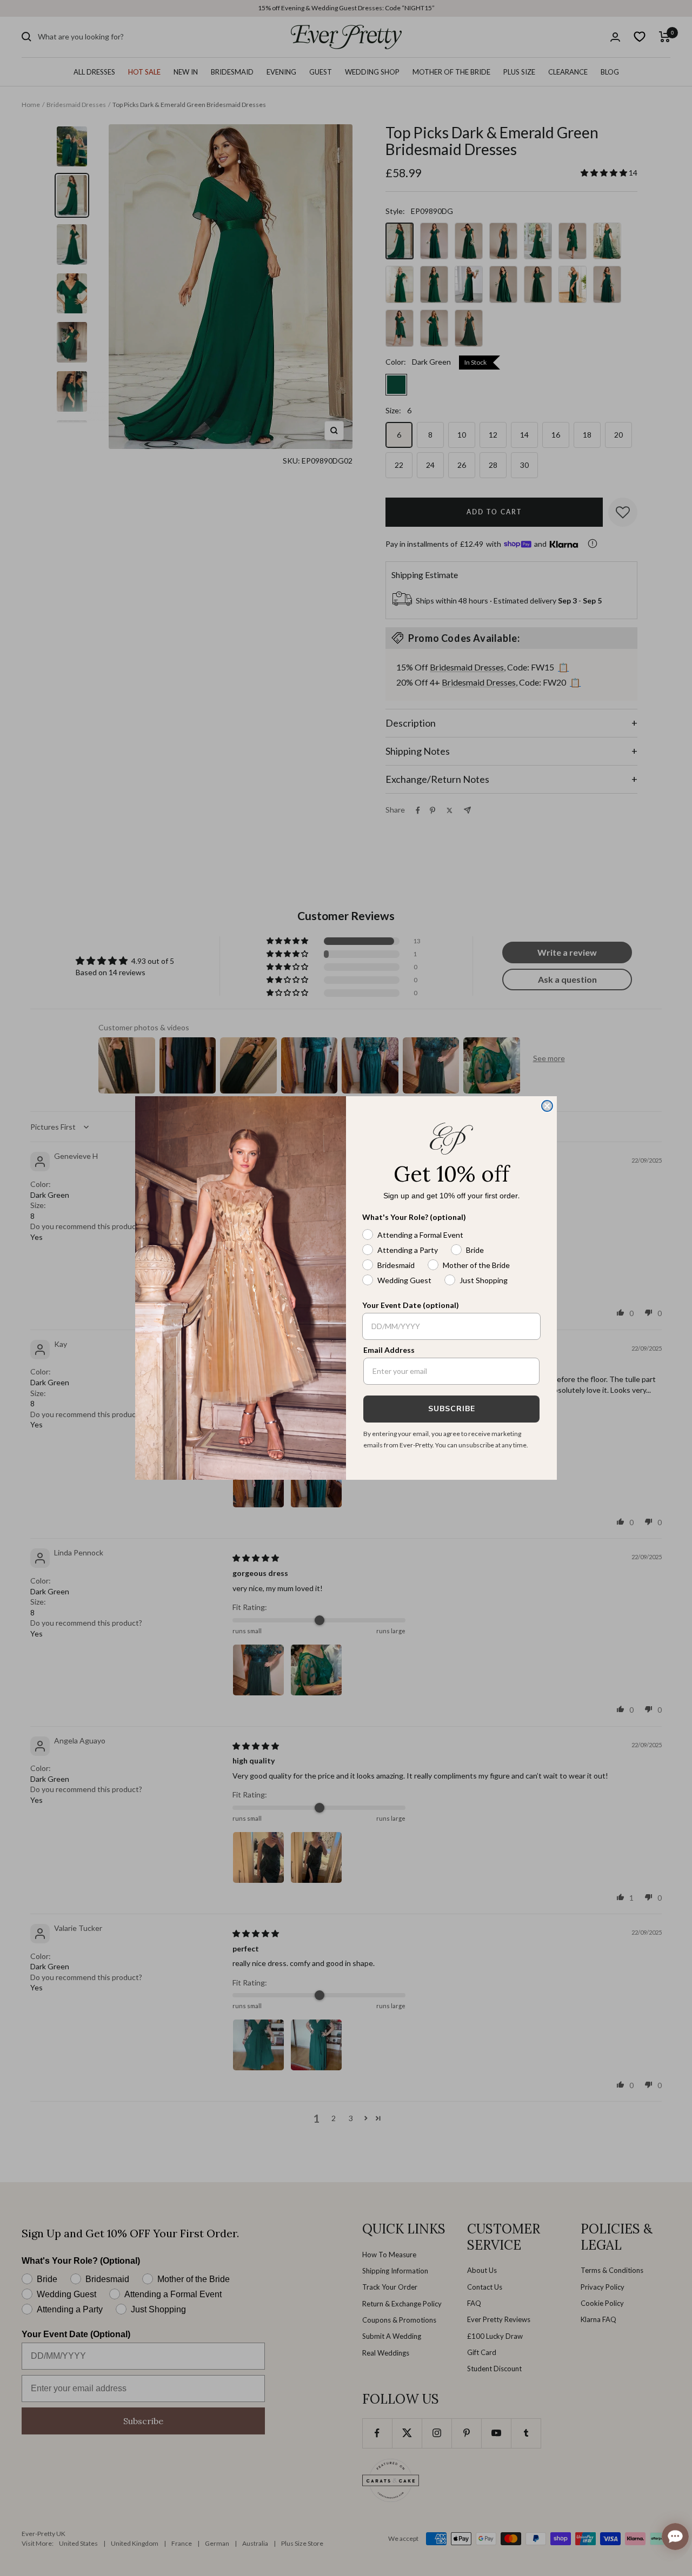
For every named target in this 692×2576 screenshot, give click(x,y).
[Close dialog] (547, 1106)
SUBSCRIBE (452, 1409)
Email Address (389, 1350)
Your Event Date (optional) (411, 1305)
